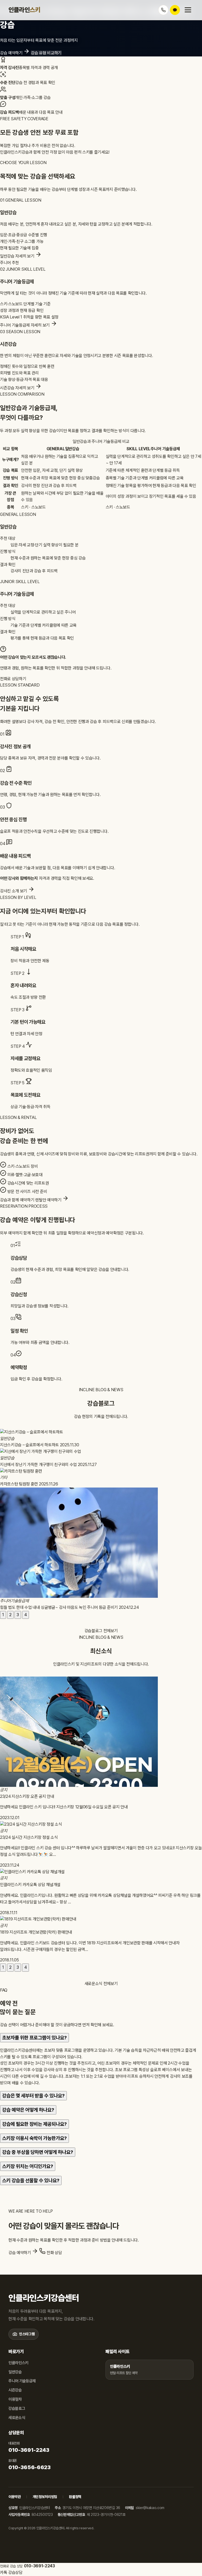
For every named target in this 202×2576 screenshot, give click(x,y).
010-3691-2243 (29, 2450)
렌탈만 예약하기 (49, 1200)
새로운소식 (17, 2418)
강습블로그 (17, 2409)
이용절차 (15, 2399)
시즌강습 (15, 2390)
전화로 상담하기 (13, 679)
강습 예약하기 (12, 53)
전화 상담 (54, 2253)
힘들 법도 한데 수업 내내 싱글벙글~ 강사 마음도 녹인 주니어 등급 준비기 (59, 1607)
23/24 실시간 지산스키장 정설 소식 (29, 1837)
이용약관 (15, 2497)
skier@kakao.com (150, 2508)
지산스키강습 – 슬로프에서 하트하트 (30, 1445)
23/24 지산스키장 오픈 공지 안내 (27, 1796)
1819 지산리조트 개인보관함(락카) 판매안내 (36, 1932)
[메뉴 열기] (188, 10)
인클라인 (24, 10)
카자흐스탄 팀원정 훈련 (19, 1484)
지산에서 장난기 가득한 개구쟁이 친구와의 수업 (39, 1465)
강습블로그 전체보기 (101, 1631)
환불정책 (75, 2497)
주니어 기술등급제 (22, 2381)
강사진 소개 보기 (14, 891)
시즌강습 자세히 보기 (18, 388)
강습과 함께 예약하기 (17, 1200)
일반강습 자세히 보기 (18, 256)
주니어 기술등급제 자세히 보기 (25, 325)
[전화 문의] (163, 10)
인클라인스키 (18, 2363)
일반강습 (15, 2372)
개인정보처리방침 (45, 2497)
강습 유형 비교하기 (46, 53)
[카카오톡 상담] (175, 10)
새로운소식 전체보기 (101, 1984)
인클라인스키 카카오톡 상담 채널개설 (30, 1885)
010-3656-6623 (30, 2467)
